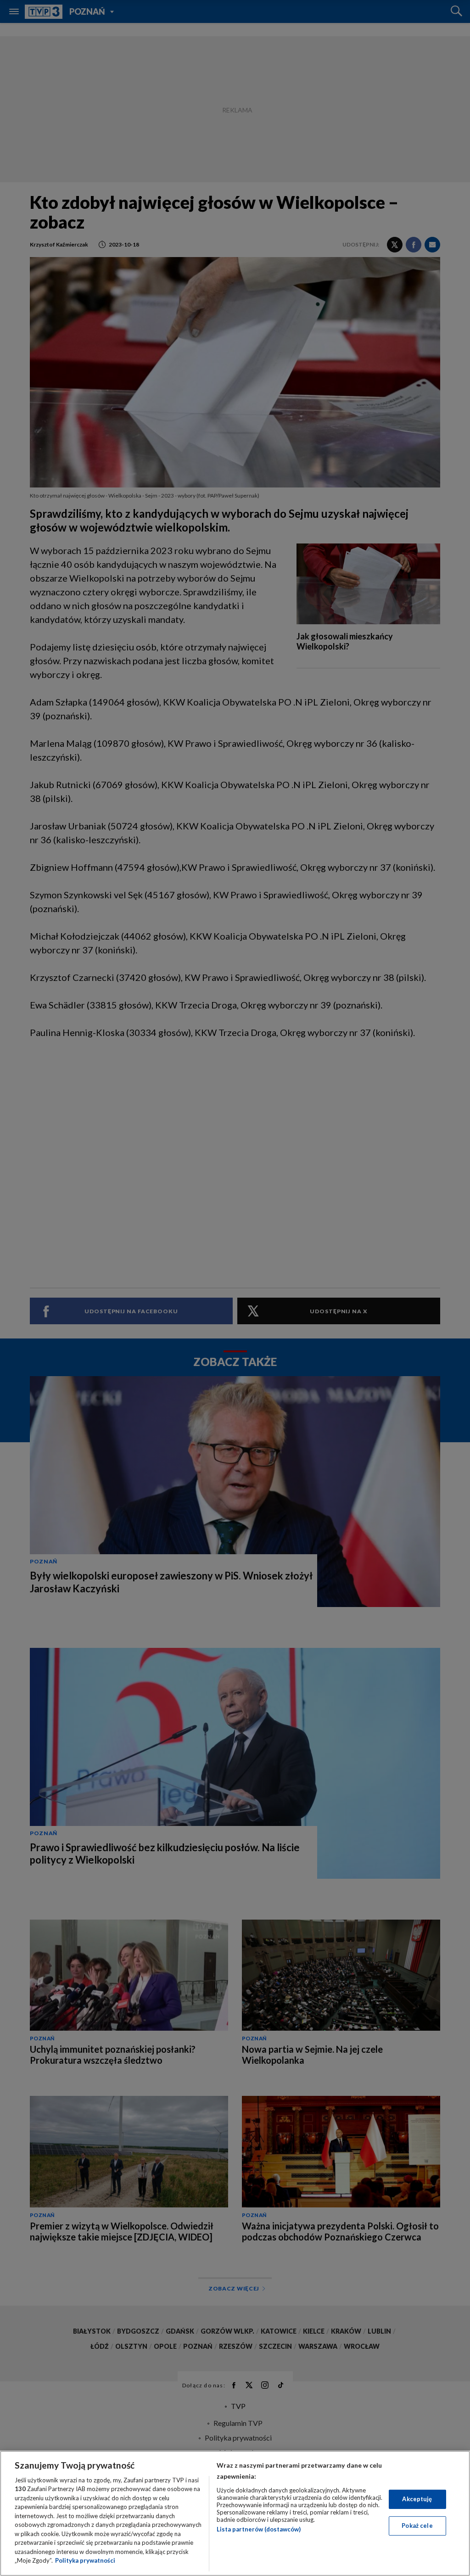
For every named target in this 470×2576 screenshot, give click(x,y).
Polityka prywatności (85, 2560)
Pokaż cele (417, 2526)
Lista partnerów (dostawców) (259, 2529)
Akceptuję (417, 2499)
